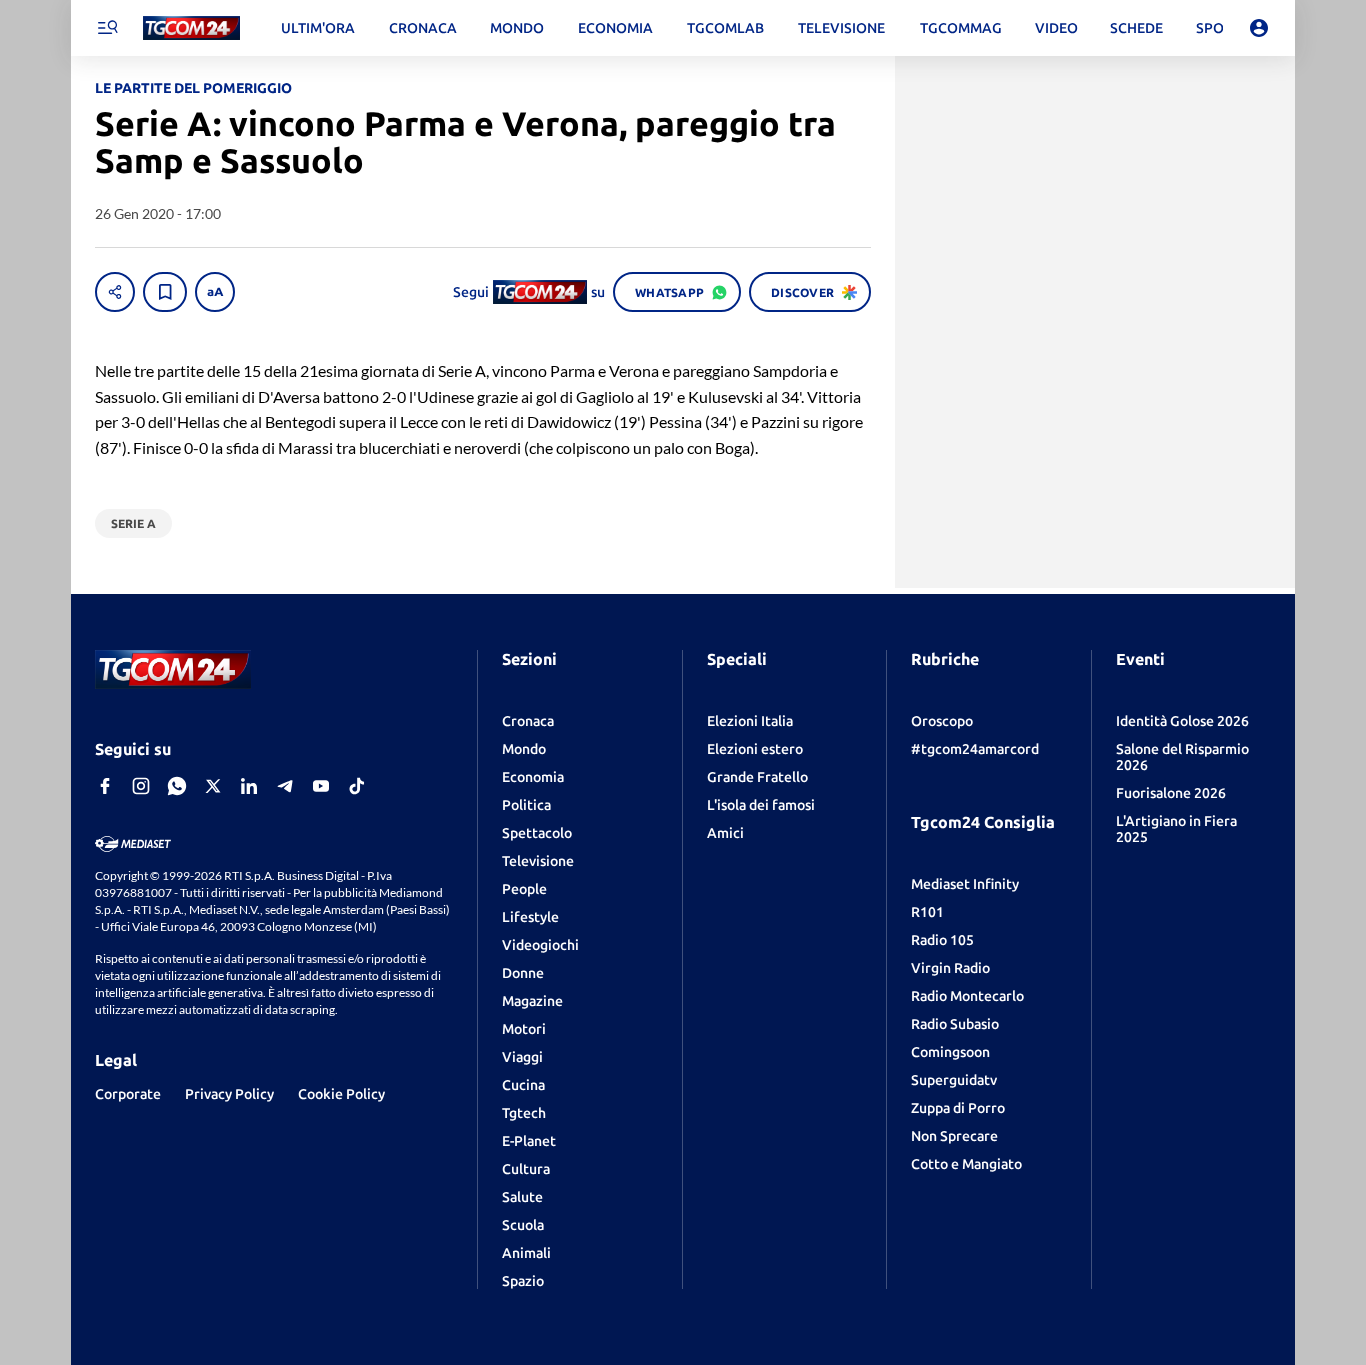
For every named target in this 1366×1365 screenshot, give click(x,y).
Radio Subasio (955, 1024)
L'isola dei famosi (761, 805)
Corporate (128, 1094)
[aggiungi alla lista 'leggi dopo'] (165, 292)
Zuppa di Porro (958, 1108)
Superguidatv (954, 1080)
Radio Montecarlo (967, 996)
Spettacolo (537, 833)
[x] (213, 786)
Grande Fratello (757, 777)
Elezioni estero (755, 749)
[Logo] (191, 28)
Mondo (524, 749)
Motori (524, 1029)
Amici (725, 833)
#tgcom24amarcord (975, 749)
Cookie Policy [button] (341, 1094)
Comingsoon (950, 1052)
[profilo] (1259, 28)
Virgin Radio (950, 968)
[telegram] (285, 786)
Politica (526, 805)
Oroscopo (942, 721)
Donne (523, 973)
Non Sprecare (954, 1136)
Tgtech (524, 1113)
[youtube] (321, 786)
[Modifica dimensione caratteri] (215, 292)
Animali (526, 1253)
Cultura (526, 1169)
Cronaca (528, 721)
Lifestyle (530, 917)
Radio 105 (942, 940)
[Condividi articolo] (115, 292)
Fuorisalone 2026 (1171, 793)
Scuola (523, 1225)
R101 (927, 912)
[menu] (107, 28)
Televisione (538, 861)
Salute (522, 1197)
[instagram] (141, 786)
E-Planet (529, 1141)
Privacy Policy (229, 1094)
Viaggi (522, 1057)
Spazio (523, 1281)
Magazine (532, 1001)
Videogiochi (540, 945)
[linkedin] (249, 786)
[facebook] (105, 786)
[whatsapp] (177, 786)
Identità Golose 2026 (1182, 721)
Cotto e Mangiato (966, 1164)
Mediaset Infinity (965, 884)
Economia (533, 777)
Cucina (523, 1085)
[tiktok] (357, 786)
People (524, 889)
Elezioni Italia (750, 721)
